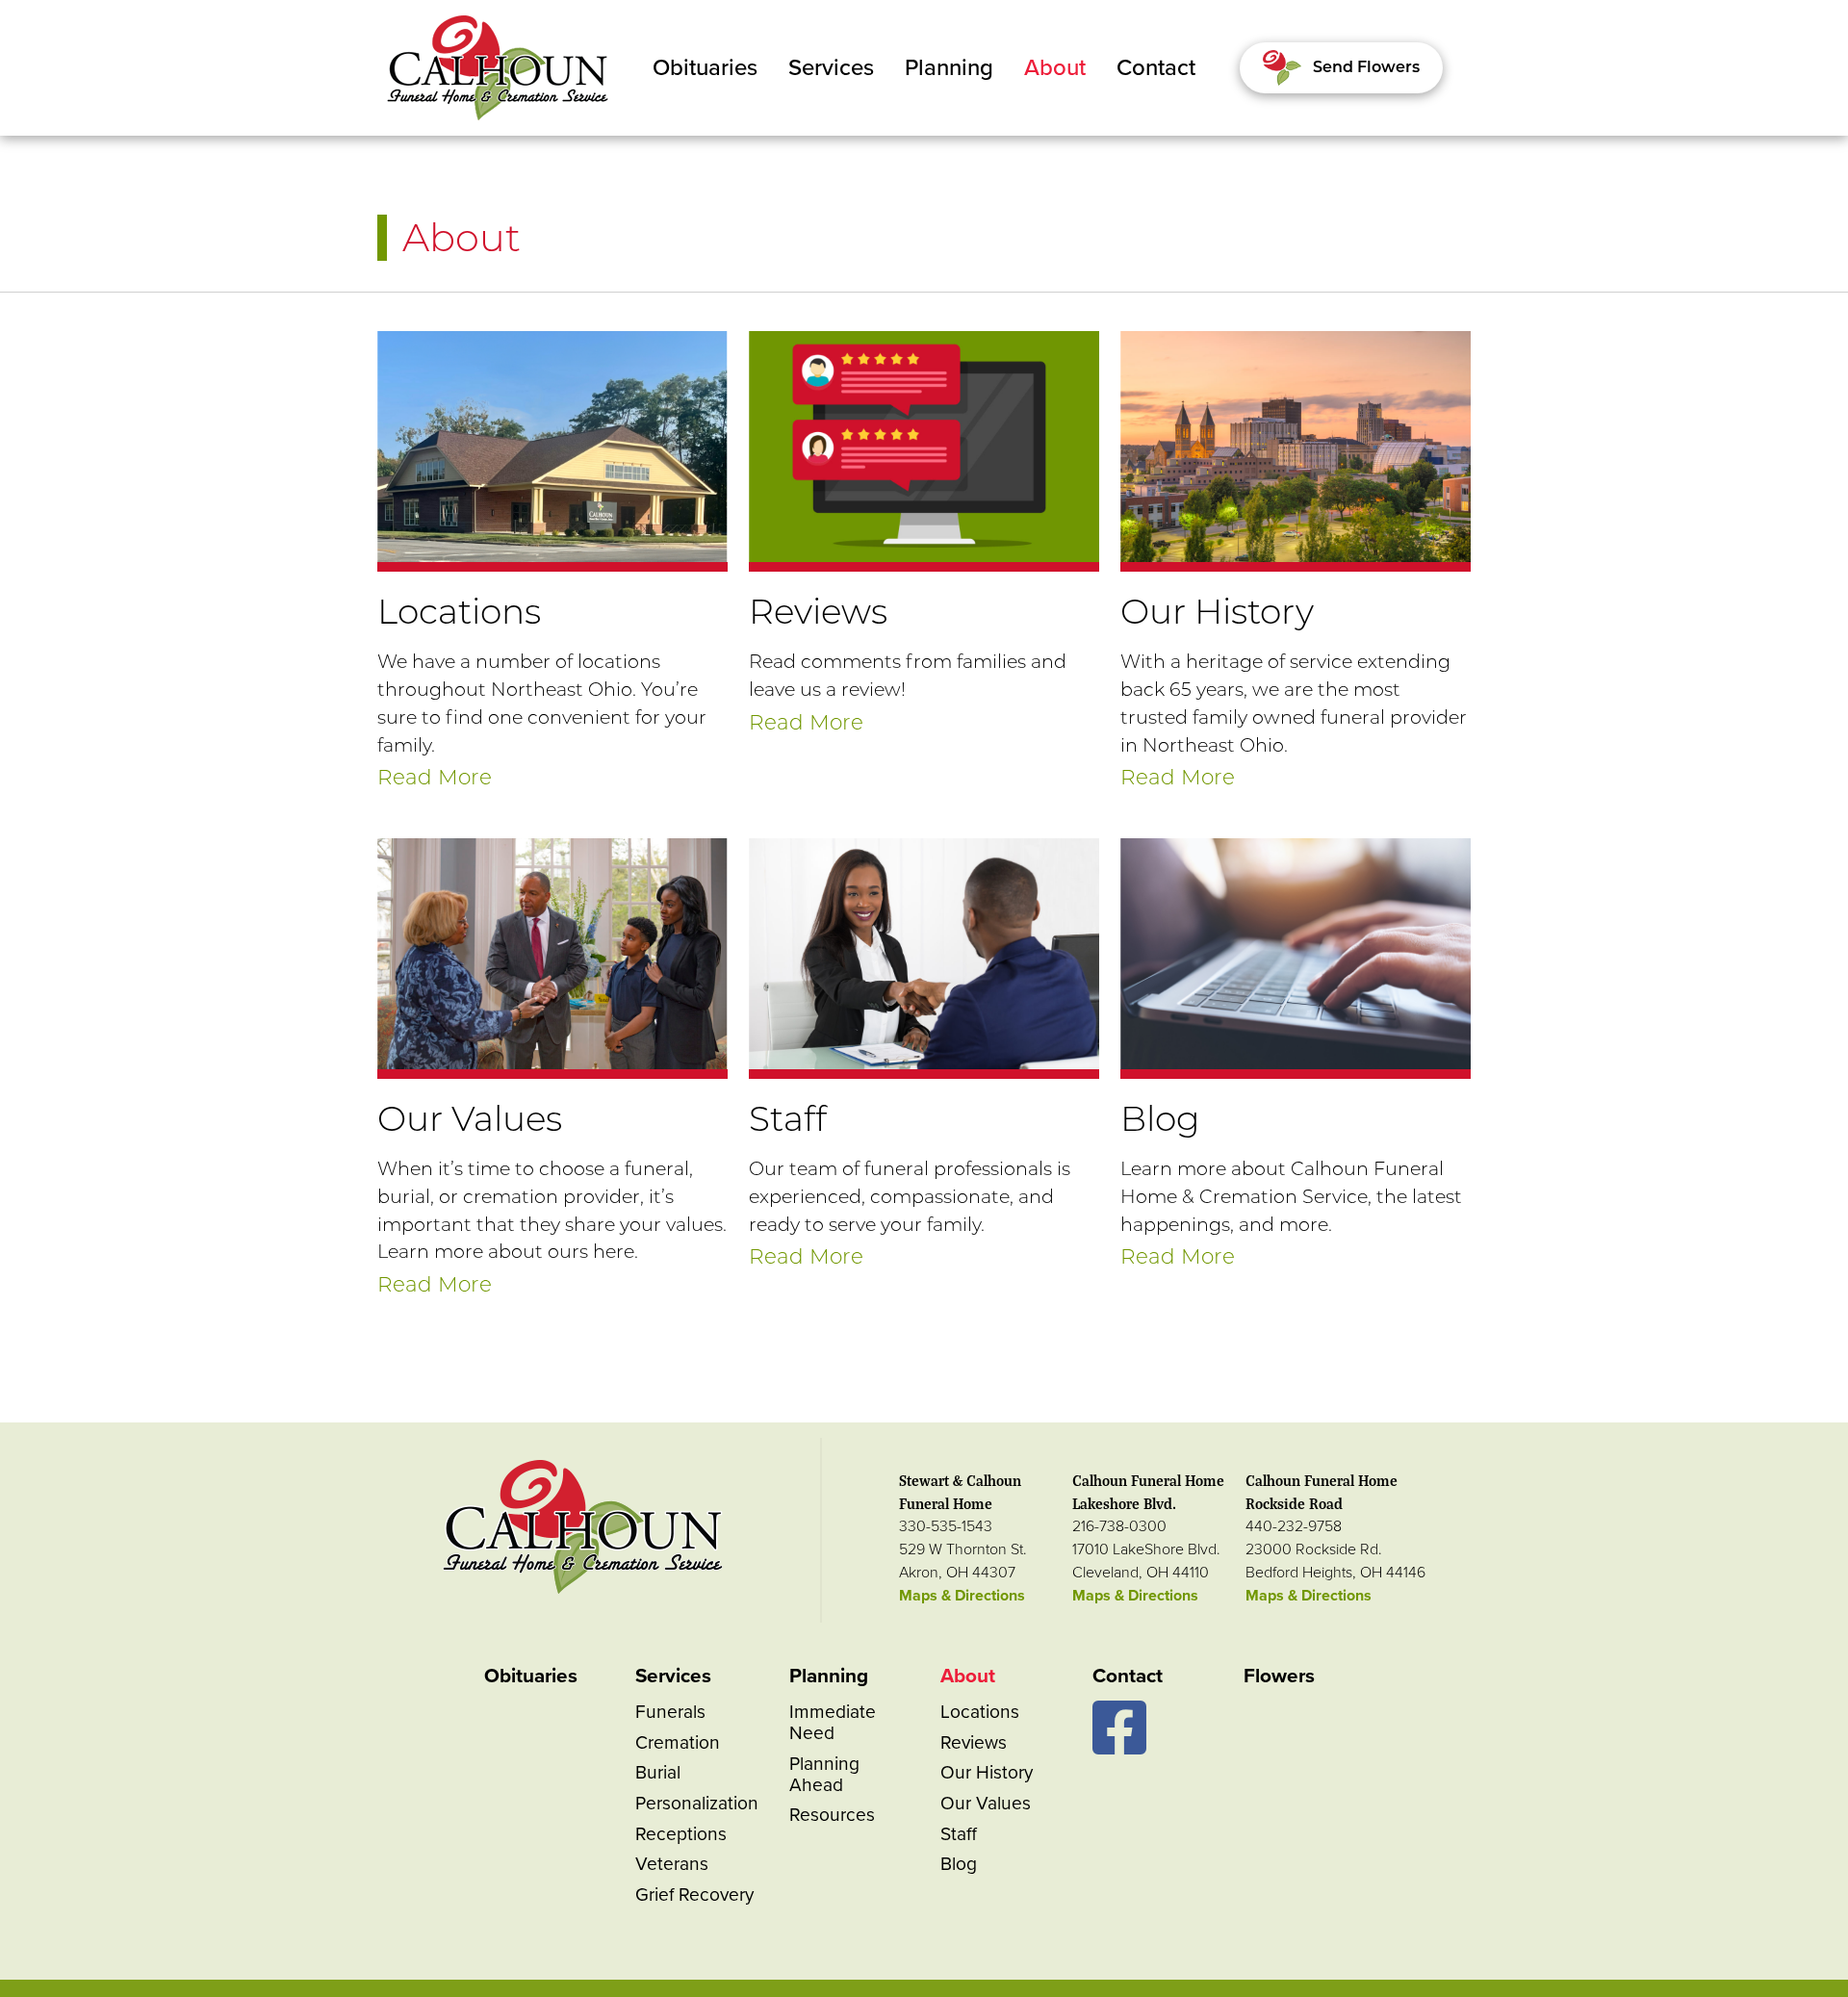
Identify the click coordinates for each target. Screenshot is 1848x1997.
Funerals (670, 1712)
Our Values (986, 1803)
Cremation (678, 1742)
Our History (987, 1772)
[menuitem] (705, 68)
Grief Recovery (694, 1895)
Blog (959, 1864)
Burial (658, 1772)
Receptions (681, 1834)
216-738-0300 (1119, 1526)
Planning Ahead (824, 1774)
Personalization (697, 1803)
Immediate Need (833, 1722)
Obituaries (705, 68)
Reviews (974, 1742)
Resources (832, 1815)
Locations (980, 1712)
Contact (1156, 68)
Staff (959, 1834)
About (1055, 68)
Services (831, 68)
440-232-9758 (1294, 1526)
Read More (435, 777)
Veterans (672, 1864)
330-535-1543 (946, 1526)
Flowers (1279, 1676)
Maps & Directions (962, 1596)
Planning (949, 68)
